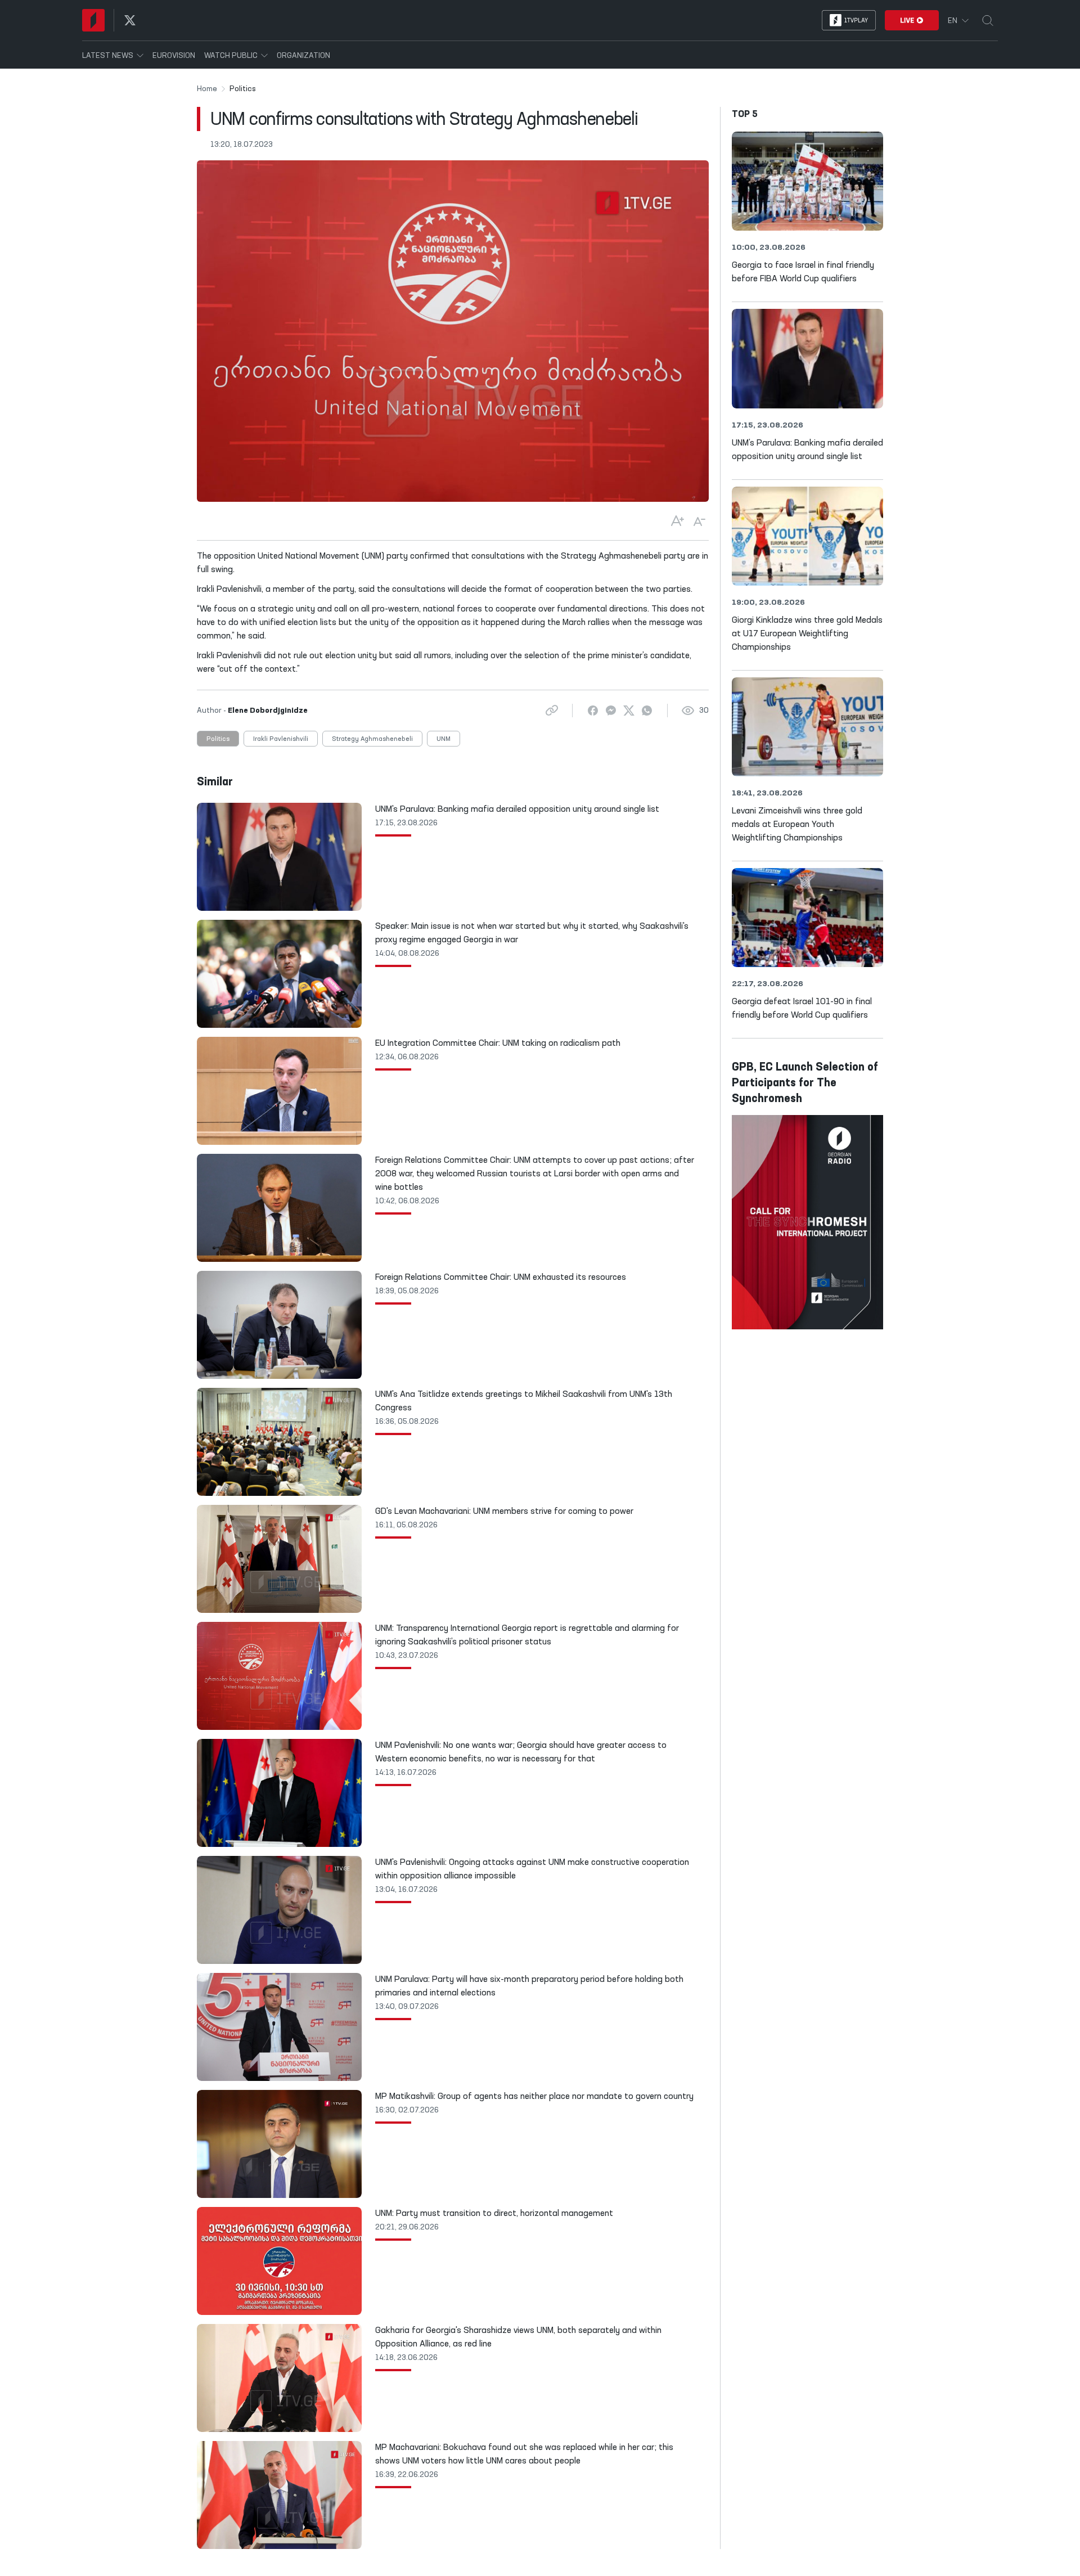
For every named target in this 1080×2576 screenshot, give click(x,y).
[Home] (93, 20)
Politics (218, 739)
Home (207, 89)
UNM (444, 739)
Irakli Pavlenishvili (281, 739)
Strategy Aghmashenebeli (372, 739)
